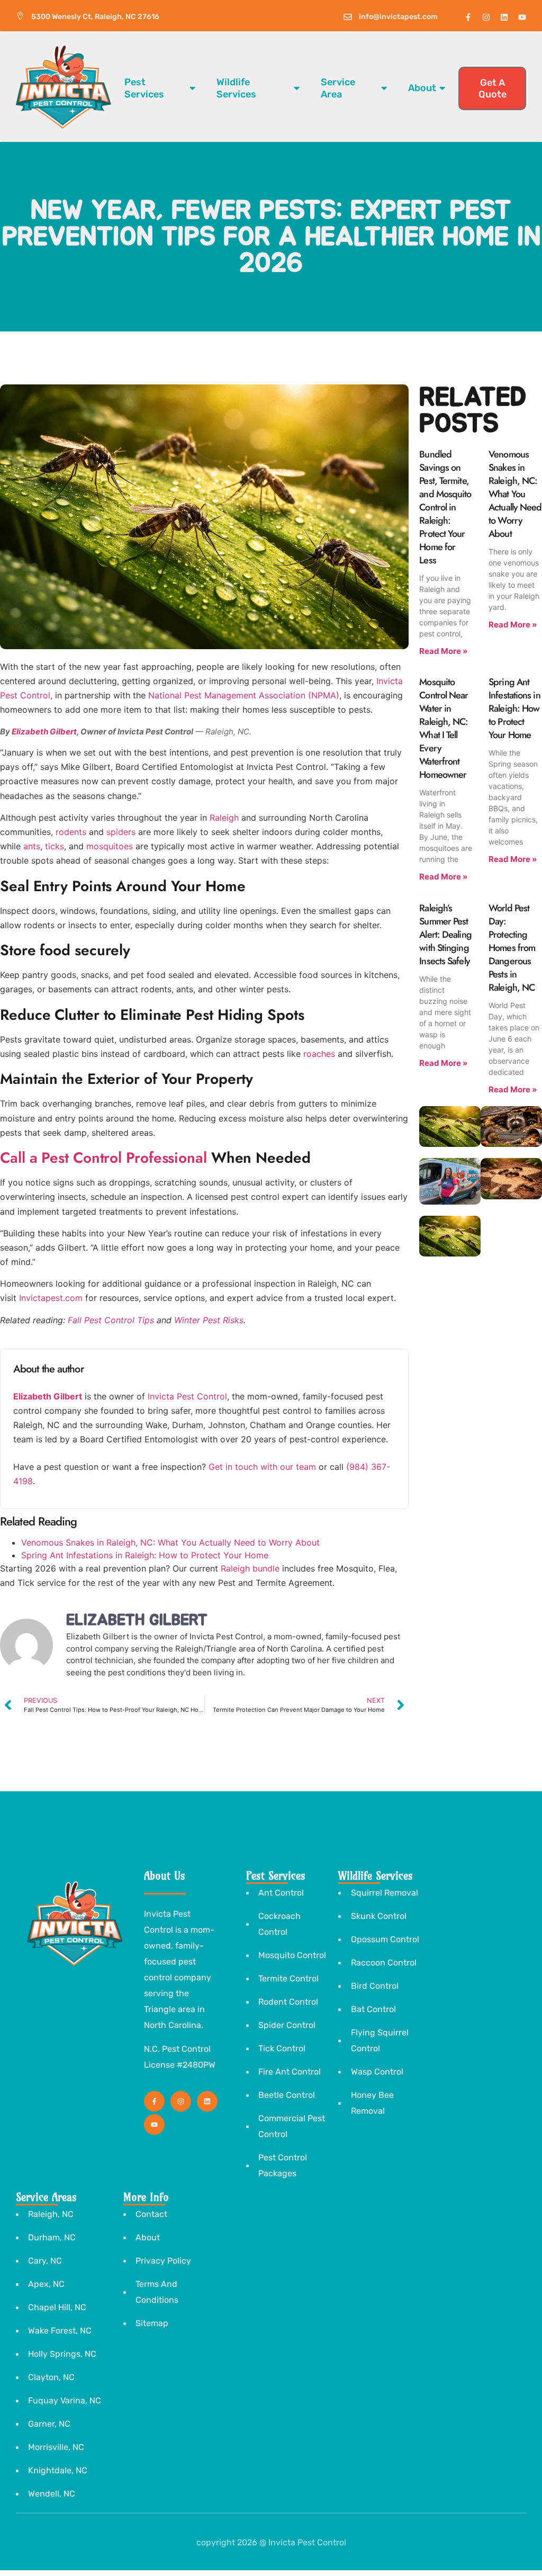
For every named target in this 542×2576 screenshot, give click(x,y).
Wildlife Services (236, 88)
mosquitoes (110, 846)
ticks (55, 846)
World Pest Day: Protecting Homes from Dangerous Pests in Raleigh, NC (512, 948)
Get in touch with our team (262, 1467)
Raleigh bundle (250, 1568)
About (422, 88)
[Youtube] (522, 17)
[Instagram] (486, 17)
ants (32, 846)
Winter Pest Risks (209, 1320)
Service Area (338, 88)
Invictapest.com (51, 1298)
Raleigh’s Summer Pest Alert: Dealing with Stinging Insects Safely (445, 935)
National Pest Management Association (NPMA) (244, 695)
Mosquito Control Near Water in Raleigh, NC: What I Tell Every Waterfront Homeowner (444, 728)
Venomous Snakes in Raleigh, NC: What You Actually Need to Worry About (170, 1542)
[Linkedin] (504, 17)
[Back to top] (483, 2551)
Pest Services (144, 88)
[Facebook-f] (468, 17)
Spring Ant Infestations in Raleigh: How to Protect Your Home (145, 1555)
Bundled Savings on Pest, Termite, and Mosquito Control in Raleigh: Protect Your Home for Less (445, 507)
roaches (319, 1054)
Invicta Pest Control (187, 1396)
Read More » (443, 651)
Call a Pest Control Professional (103, 1158)
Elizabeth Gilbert (44, 731)
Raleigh (224, 818)
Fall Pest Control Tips (111, 1320)
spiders (121, 832)
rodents (71, 832)
